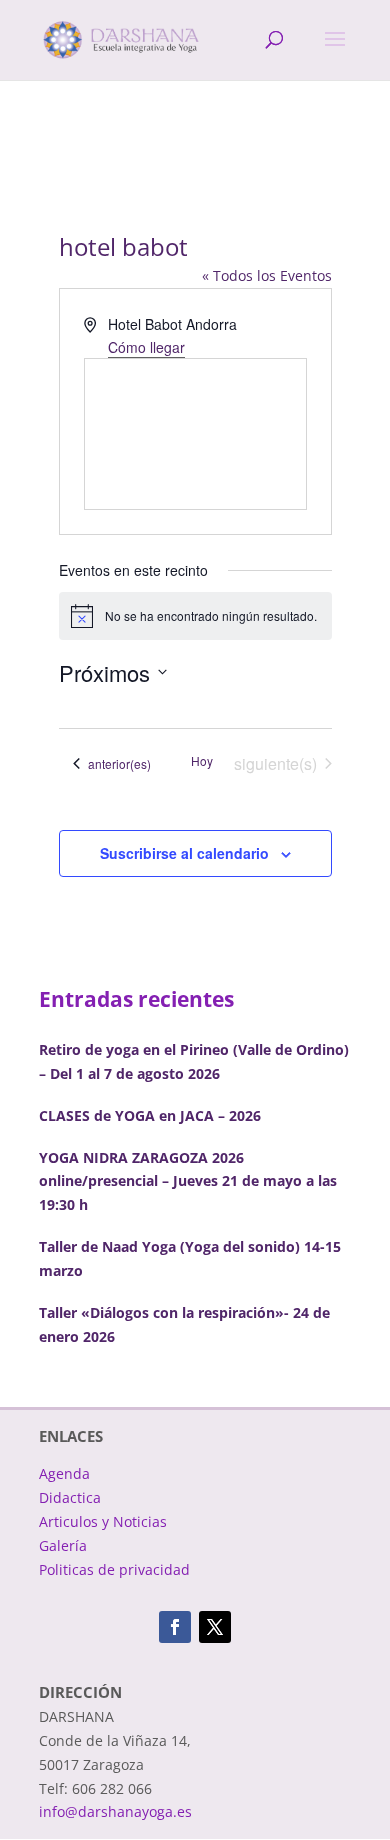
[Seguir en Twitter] (215, 1627)
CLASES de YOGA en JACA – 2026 (150, 1115)
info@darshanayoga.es (115, 1811)
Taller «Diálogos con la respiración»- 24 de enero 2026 (184, 1324)
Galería (63, 1545)
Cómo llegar (146, 347)
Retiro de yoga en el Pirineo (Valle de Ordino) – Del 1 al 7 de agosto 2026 (194, 1061)
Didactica (70, 1497)
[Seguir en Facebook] (175, 1627)
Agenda (64, 1473)
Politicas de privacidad (114, 1569)
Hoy (202, 761)
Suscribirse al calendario (184, 853)
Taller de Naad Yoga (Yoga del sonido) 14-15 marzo (190, 1258)
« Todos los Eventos (267, 275)
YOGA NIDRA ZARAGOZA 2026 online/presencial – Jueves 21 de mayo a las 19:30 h (188, 1181)
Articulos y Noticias (103, 1521)
